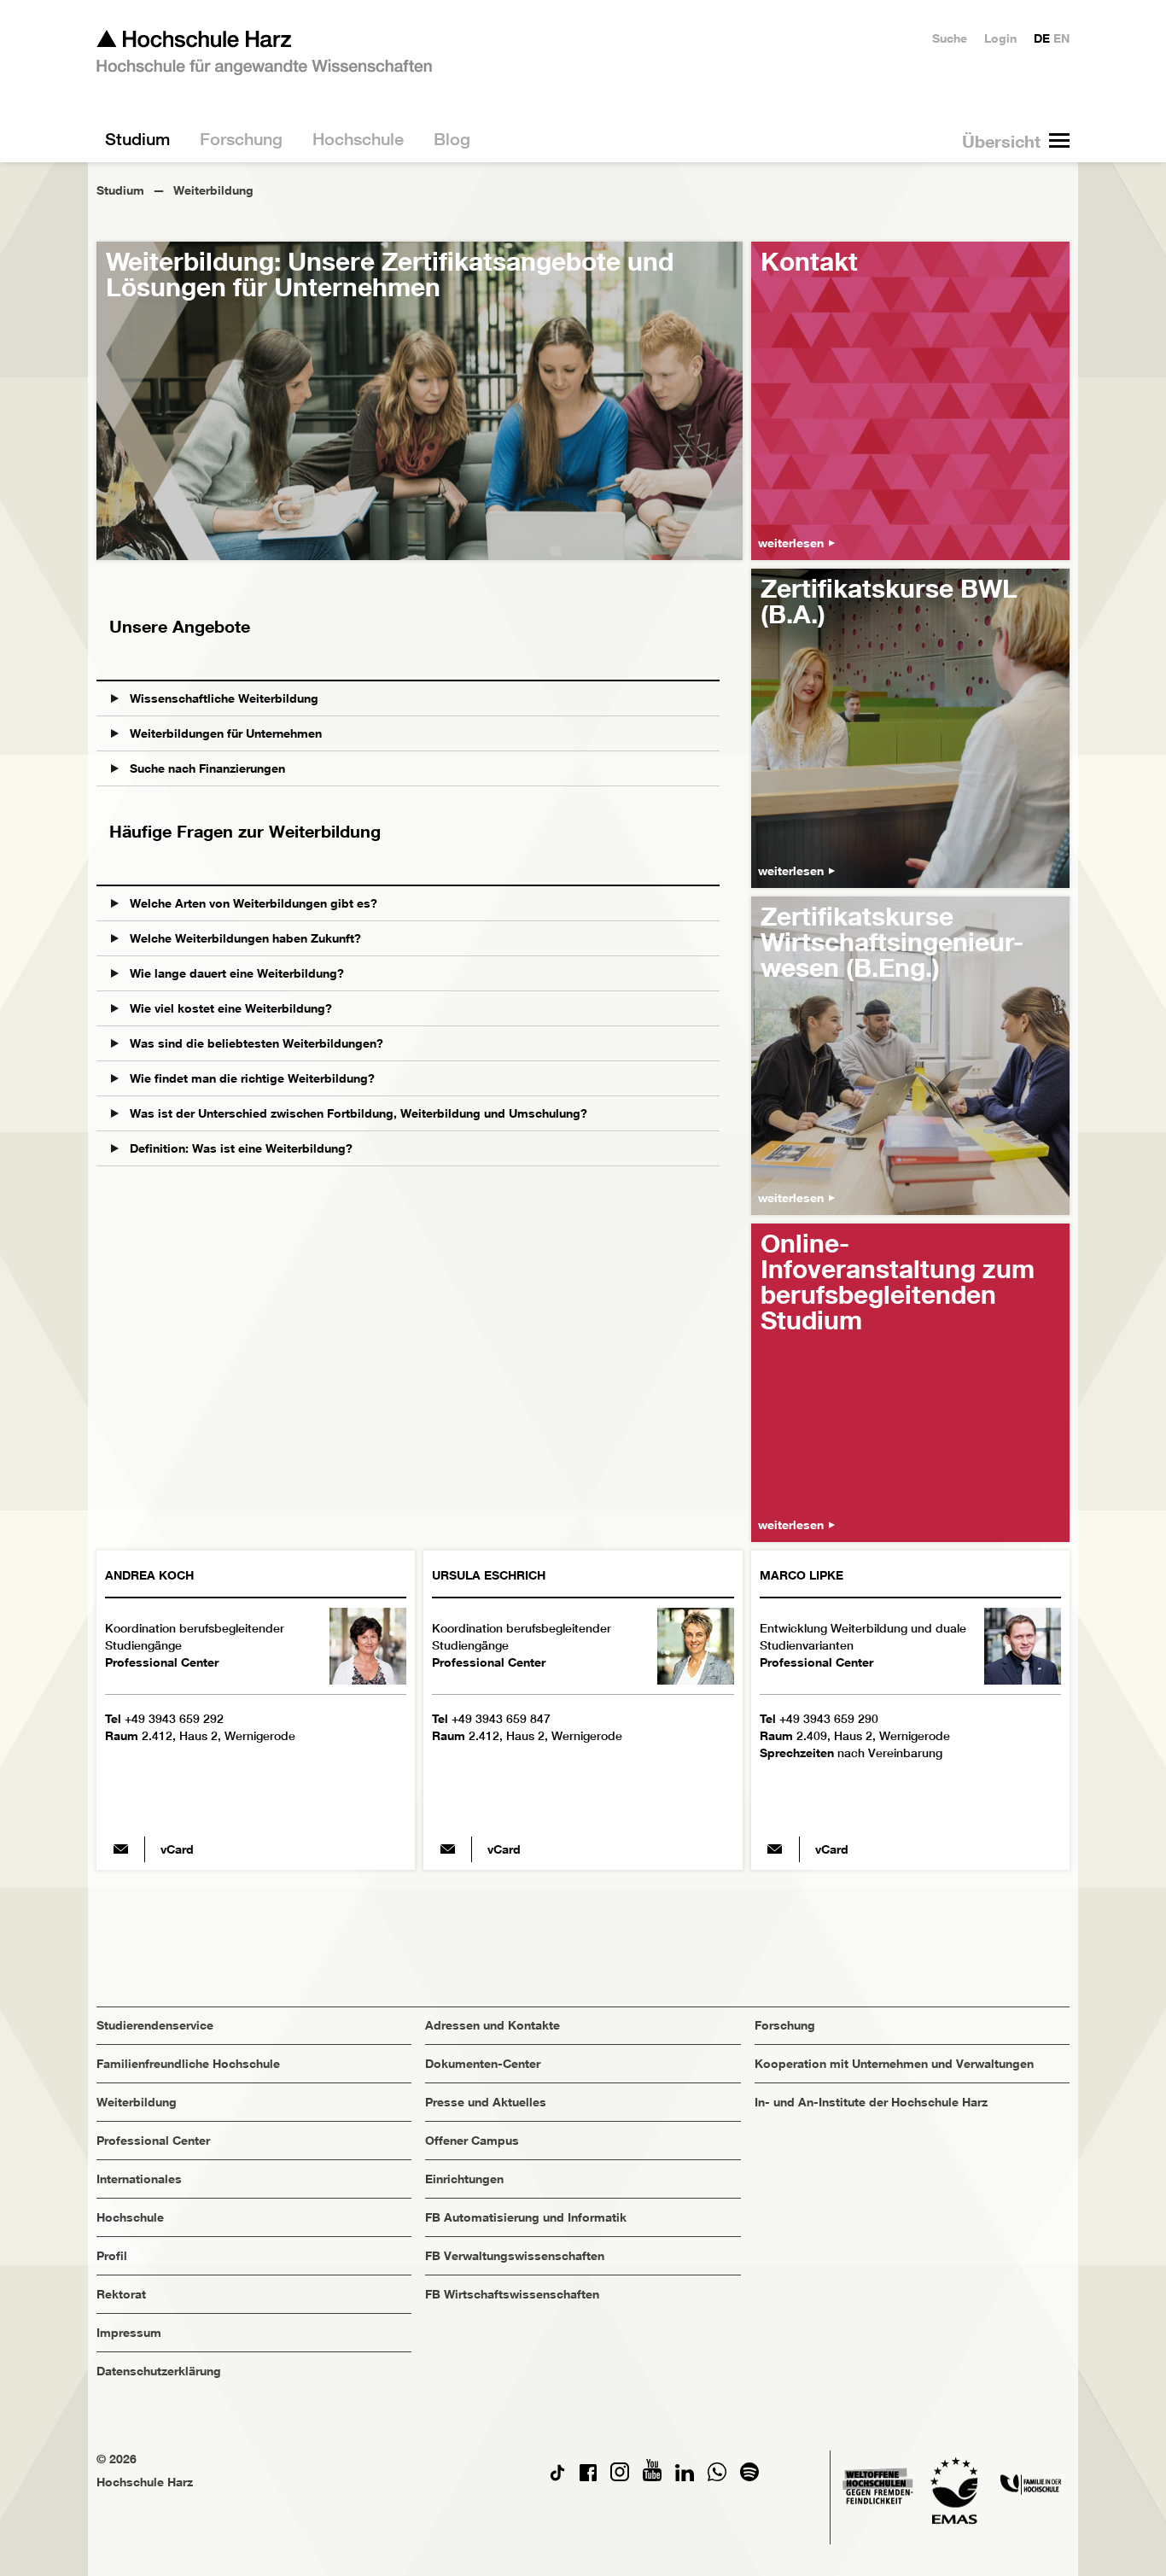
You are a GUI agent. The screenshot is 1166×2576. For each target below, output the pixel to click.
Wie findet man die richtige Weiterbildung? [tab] (251, 1078)
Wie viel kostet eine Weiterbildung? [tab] (229, 1008)
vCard (177, 1849)
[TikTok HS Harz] (557, 2477)
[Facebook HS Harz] (588, 2477)
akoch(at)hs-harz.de (120, 1849)
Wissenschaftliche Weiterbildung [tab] (222, 698)
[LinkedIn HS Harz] (685, 2477)
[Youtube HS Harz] (652, 2477)
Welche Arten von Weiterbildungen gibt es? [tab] (252, 903)
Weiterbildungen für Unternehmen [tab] (224, 733)
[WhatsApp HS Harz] (717, 2477)
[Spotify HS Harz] (749, 2477)
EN (1061, 38)
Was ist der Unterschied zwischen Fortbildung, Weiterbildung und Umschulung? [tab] (357, 1113)
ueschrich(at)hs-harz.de (447, 1849)
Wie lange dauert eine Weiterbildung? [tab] (235, 973)
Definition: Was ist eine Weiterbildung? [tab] (239, 1148)
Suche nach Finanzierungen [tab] (206, 768)
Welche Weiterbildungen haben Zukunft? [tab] (244, 938)
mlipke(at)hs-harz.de (775, 1849)
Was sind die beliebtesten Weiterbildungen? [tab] (255, 1043)
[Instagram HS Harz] (620, 2477)
